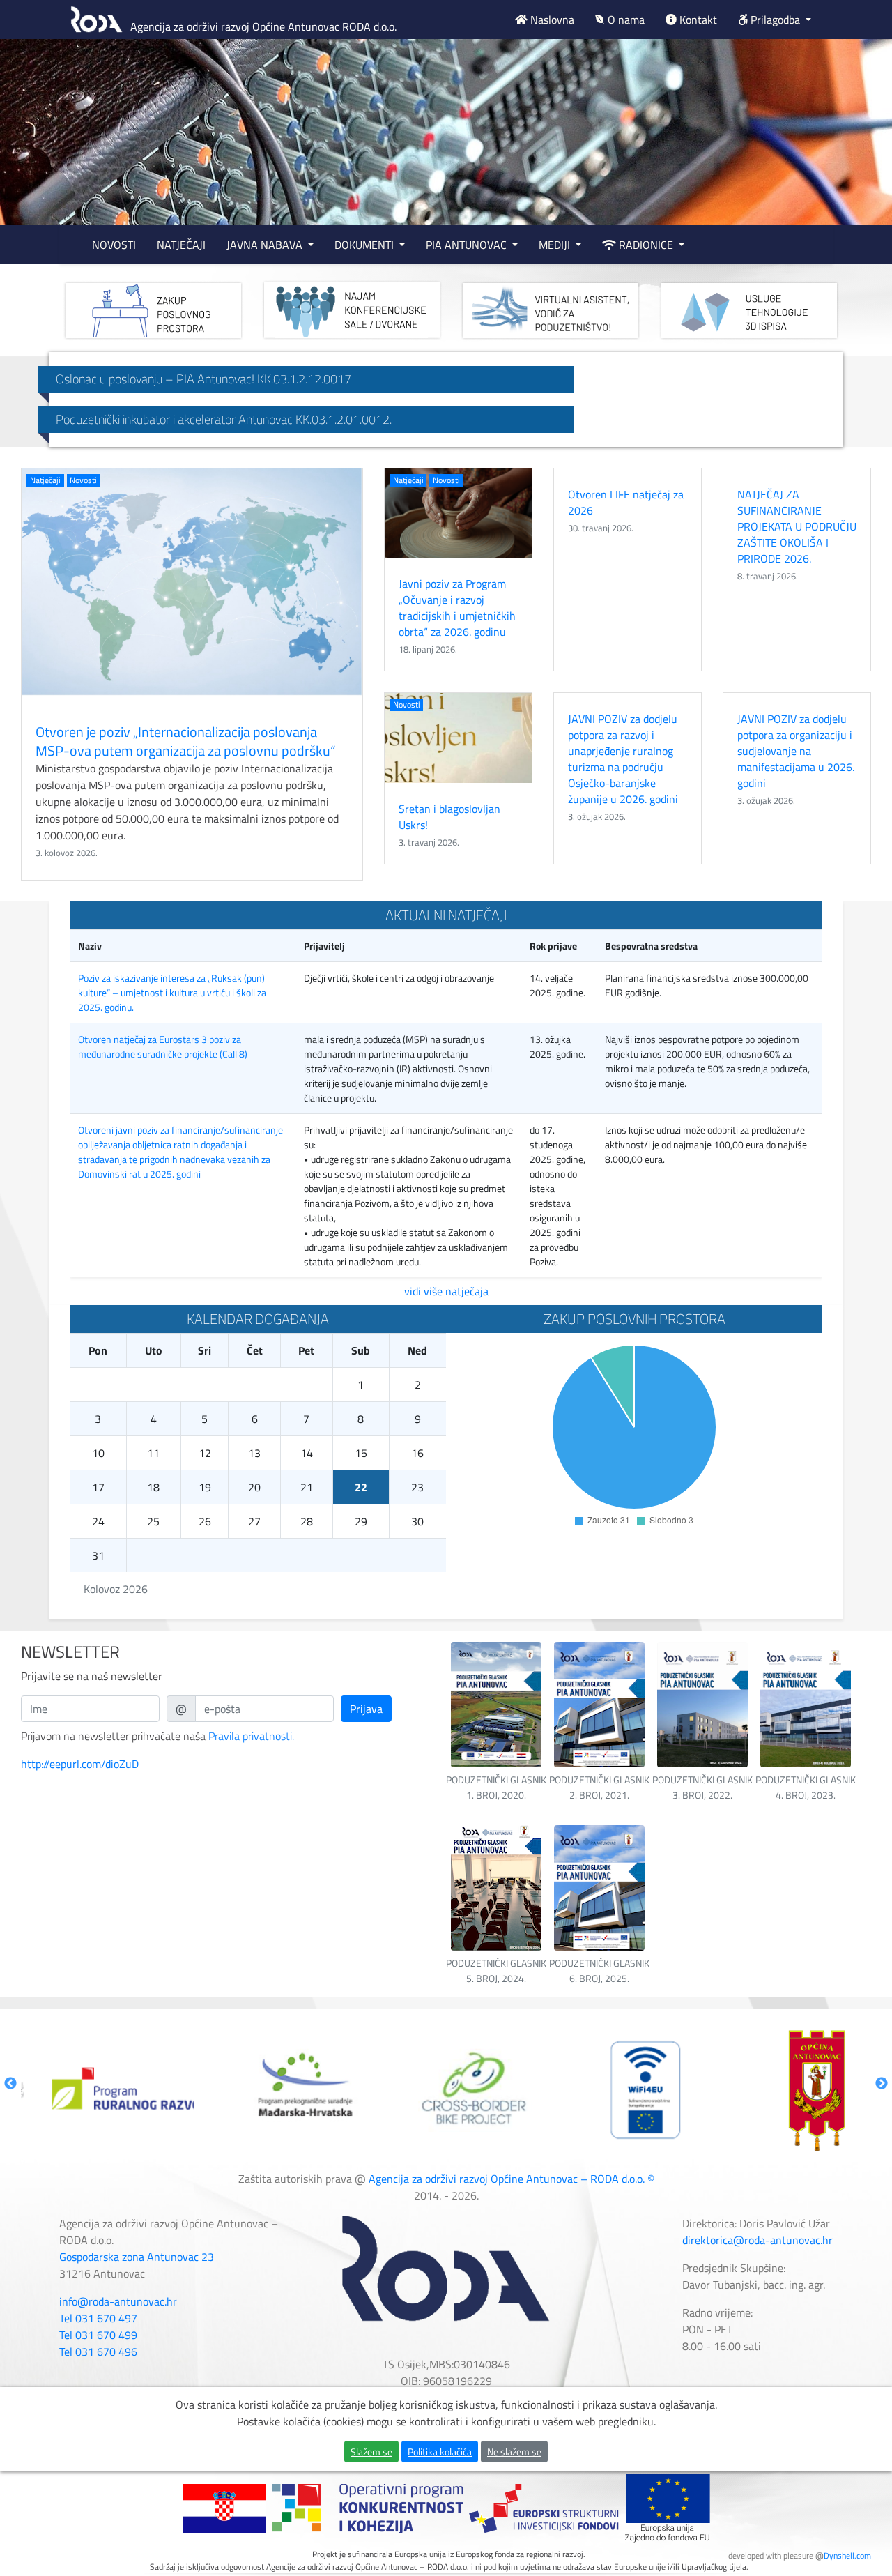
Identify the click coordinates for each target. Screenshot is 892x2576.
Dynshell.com (847, 2555)
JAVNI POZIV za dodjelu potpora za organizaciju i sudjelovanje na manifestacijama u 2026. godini (796, 751)
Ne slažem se (514, 2452)
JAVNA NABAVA (266, 245)
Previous (10, 2084)
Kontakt (697, 20)
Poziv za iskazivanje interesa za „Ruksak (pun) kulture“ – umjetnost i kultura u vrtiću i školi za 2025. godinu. (172, 992)
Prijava (366, 1709)
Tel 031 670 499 (98, 2335)
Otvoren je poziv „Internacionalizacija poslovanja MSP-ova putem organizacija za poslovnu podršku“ (185, 741)
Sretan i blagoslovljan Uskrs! (449, 817)
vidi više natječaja (446, 1291)
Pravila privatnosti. (251, 1736)
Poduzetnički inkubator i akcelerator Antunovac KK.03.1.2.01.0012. (224, 419)
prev (39, 132)
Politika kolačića (440, 2452)
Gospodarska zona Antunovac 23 (137, 2257)
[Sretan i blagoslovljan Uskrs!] (458, 738)
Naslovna (551, 20)
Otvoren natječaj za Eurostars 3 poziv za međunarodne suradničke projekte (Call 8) (163, 1046)
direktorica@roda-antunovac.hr (758, 2240)
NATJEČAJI (181, 245)
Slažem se (371, 2452)
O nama (625, 20)
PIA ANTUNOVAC (468, 245)
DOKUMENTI (366, 245)
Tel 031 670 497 (98, 2318)
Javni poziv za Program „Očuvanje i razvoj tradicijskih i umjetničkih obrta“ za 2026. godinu (457, 608)
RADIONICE (646, 245)
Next (882, 2084)
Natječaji (45, 480)
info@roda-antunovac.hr (118, 2301)
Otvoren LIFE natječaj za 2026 (626, 502)
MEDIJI (556, 245)
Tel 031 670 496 (98, 2352)
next (853, 132)
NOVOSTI (114, 245)
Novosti (83, 480)
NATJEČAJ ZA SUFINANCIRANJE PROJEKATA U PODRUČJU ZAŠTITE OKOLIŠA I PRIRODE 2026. (797, 526)
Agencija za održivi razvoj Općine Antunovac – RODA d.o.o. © (512, 2179)
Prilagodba (775, 20)
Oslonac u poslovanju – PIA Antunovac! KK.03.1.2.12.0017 (203, 379)
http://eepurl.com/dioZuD (80, 1764)
